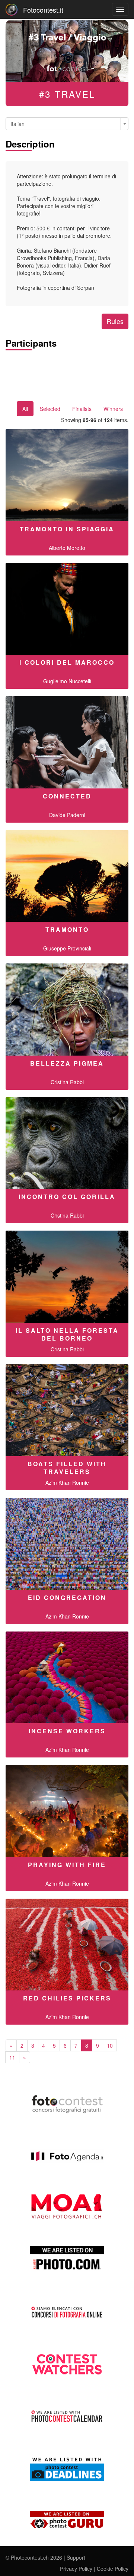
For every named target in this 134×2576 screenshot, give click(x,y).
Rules (115, 321)
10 (110, 2045)
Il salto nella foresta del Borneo (67, 1334)
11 (12, 2057)
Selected (50, 409)
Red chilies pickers (67, 1998)
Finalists (82, 409)
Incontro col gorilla (67, 1197)
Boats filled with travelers (67, 1468)
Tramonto (67, 929)
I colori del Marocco (67, 662)
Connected (67, 796)
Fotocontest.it (43, 10)
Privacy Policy (76, 2569)
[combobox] (67, 124)
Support (76, 2557)
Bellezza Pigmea (67, 1063)
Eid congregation (67, 1598)
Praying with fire (67, 1865)
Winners (113, 409)
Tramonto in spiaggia (67, 529)
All (25, 409)
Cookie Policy (113, 2569)
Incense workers (67, 1731)
